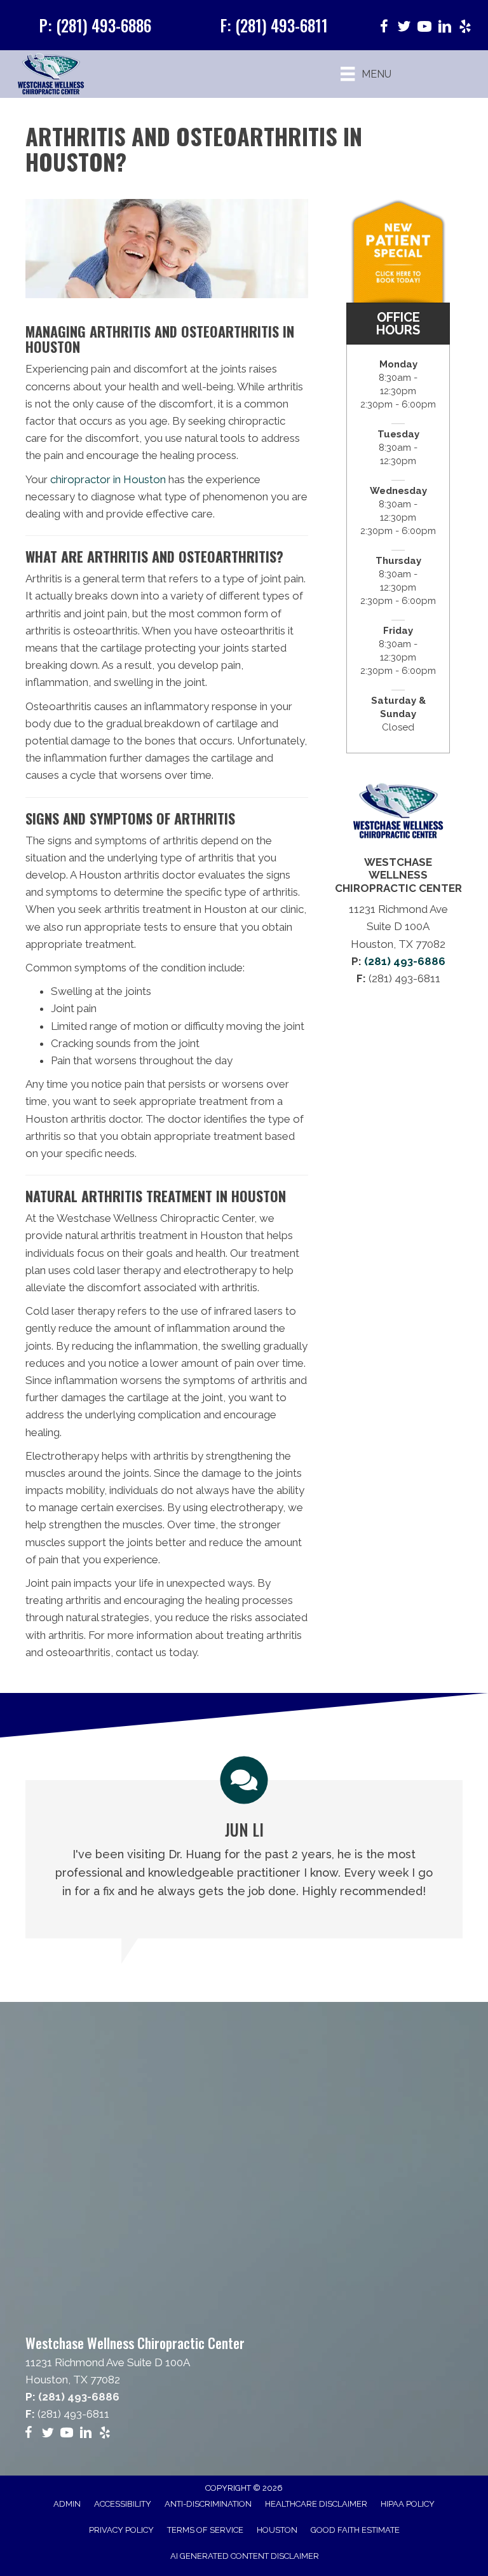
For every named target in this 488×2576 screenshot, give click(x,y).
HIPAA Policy (408, 2504)
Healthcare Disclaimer (316, 2504)
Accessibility (123, 2504)
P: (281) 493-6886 (95, 25)
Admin (67, 2504)
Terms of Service (205, 2530)
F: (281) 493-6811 (274, 25)
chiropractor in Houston (107, 479)
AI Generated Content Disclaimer (245, 2556)
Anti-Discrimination (208, 2504)
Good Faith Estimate (355, 2530)
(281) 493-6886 (405, 961)
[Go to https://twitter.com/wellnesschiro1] (404, 28)
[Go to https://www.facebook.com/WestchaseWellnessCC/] (384, 28)
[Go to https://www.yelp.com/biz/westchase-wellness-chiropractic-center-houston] (465, 28)
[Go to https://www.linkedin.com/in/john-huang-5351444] (445, 28)
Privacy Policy (121, 2530)
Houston (277, 2530)
